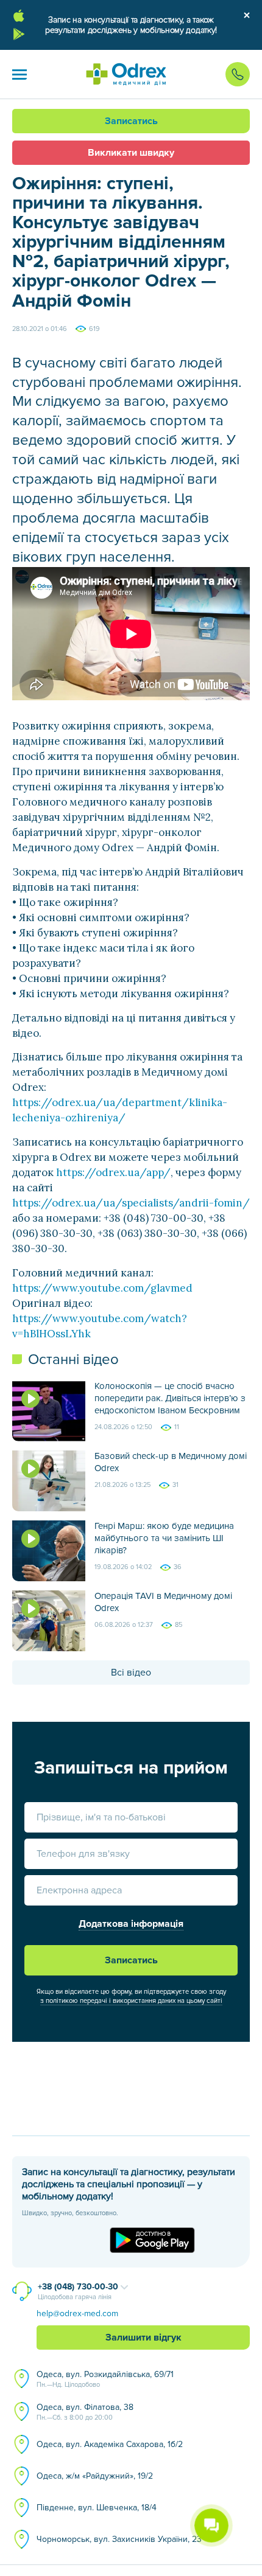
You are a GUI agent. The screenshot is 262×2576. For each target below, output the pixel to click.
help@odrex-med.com (77, 2313)
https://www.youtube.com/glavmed (102, 1288)
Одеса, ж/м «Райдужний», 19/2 (95, 2476)
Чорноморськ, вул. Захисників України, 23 (119, 2539)
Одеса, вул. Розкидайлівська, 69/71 (105, 2379)
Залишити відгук (143, 2338)
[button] (19, 74)
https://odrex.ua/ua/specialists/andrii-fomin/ (131, 1203)
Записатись (131, 121)
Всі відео (131, 1673)
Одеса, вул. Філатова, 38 (85, 2412)
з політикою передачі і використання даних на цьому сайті (131, 2001)
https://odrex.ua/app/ (113, 1172)
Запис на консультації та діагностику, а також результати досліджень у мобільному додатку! (131, 25)
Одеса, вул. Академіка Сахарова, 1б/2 (110, 2444)
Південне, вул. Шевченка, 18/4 (97, 2508)
